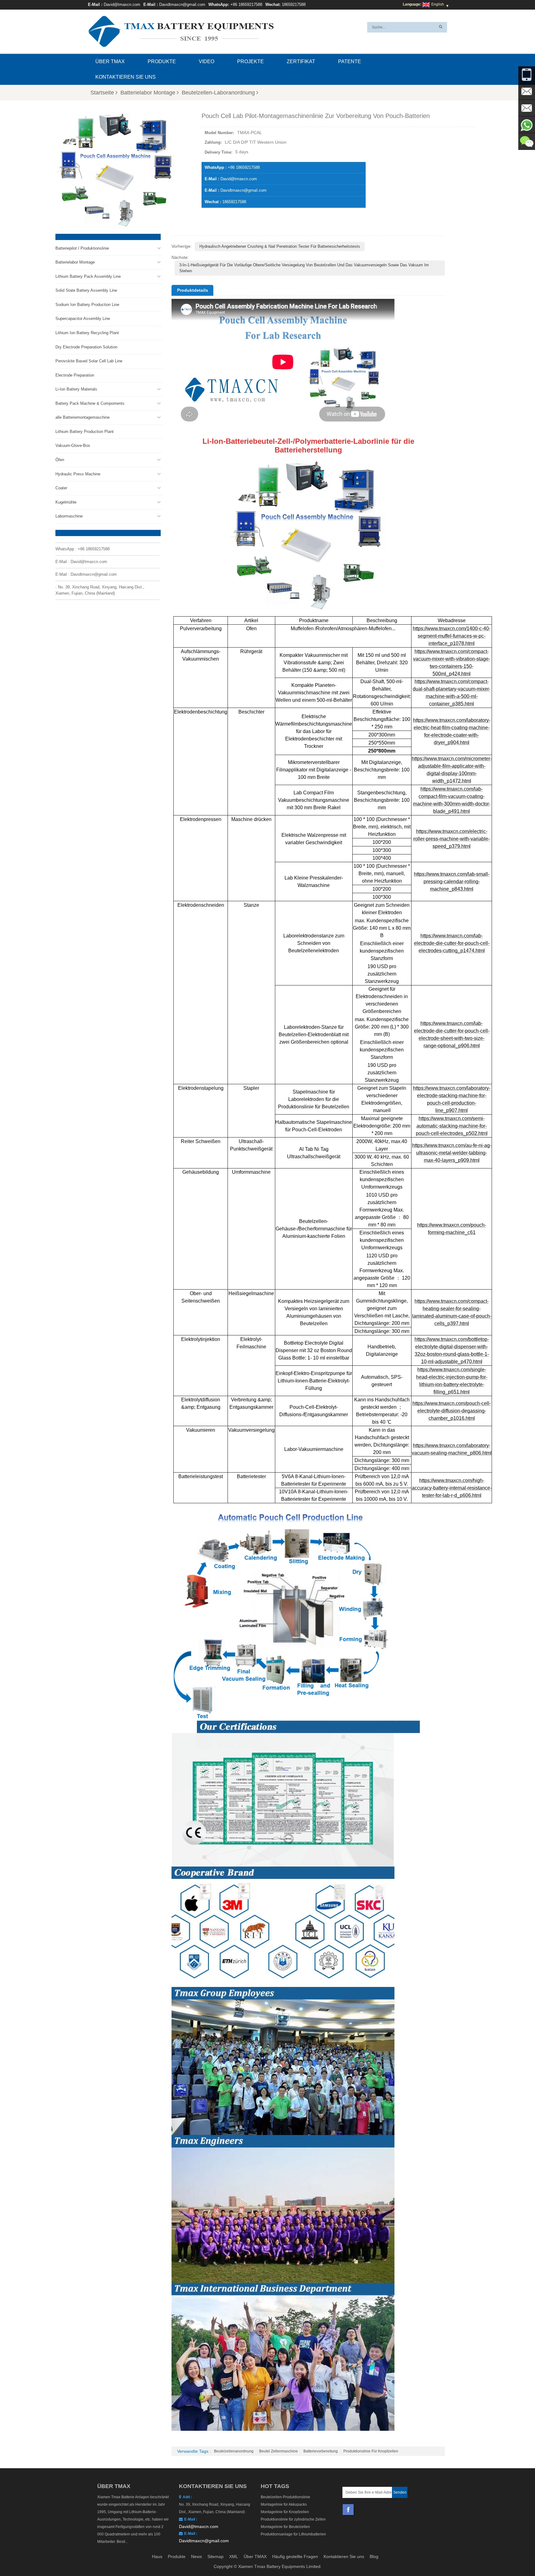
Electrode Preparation (75, 375)
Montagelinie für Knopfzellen (285, 2512)
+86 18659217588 (246, 4)
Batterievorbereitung (321, 2451)
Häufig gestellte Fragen (295, 2556)
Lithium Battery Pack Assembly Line (88, 276)
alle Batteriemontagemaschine (83, 417)
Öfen (60, 460)
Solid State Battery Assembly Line (86, 290)
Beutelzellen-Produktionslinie (285, 2497)
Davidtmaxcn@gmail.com (182, 4)
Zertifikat (301, 61)
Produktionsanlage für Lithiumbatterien (293, 2534)
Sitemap (215, 2556)
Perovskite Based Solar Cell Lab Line (89, 361)
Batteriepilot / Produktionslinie (82, 248)
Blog (374, 2556)
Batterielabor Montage (148, 93)
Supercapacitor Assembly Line (83, 319)
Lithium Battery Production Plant (85, 432)
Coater (61, 488)
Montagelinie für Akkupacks (284, 2504)
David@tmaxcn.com (122, 4)
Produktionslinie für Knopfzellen (371, 2451)
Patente (350, 61)
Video (207, 61)
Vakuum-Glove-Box (73, 445)
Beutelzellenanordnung (234, 2451)
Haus (157, 2556)
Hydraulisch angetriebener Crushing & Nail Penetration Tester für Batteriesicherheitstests (280, 246)
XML (234, 2556)
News (196, 2556)
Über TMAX (110, 61)
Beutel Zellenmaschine (278, 2451)
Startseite (102, 93)
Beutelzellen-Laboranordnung (218, 93)
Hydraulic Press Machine (78, 474)
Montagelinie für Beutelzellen (285, 2527)
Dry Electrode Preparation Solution (86, 347)
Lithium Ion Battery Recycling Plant (87, 333)
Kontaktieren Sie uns (126, 77)
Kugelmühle (66, 502)
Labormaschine (69, 516)
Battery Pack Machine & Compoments (90, 403)
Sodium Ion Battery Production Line (87, 305)
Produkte (162, 61)
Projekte (250, 61)
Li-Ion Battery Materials (76, 389)
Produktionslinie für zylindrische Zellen (293, 2519)
